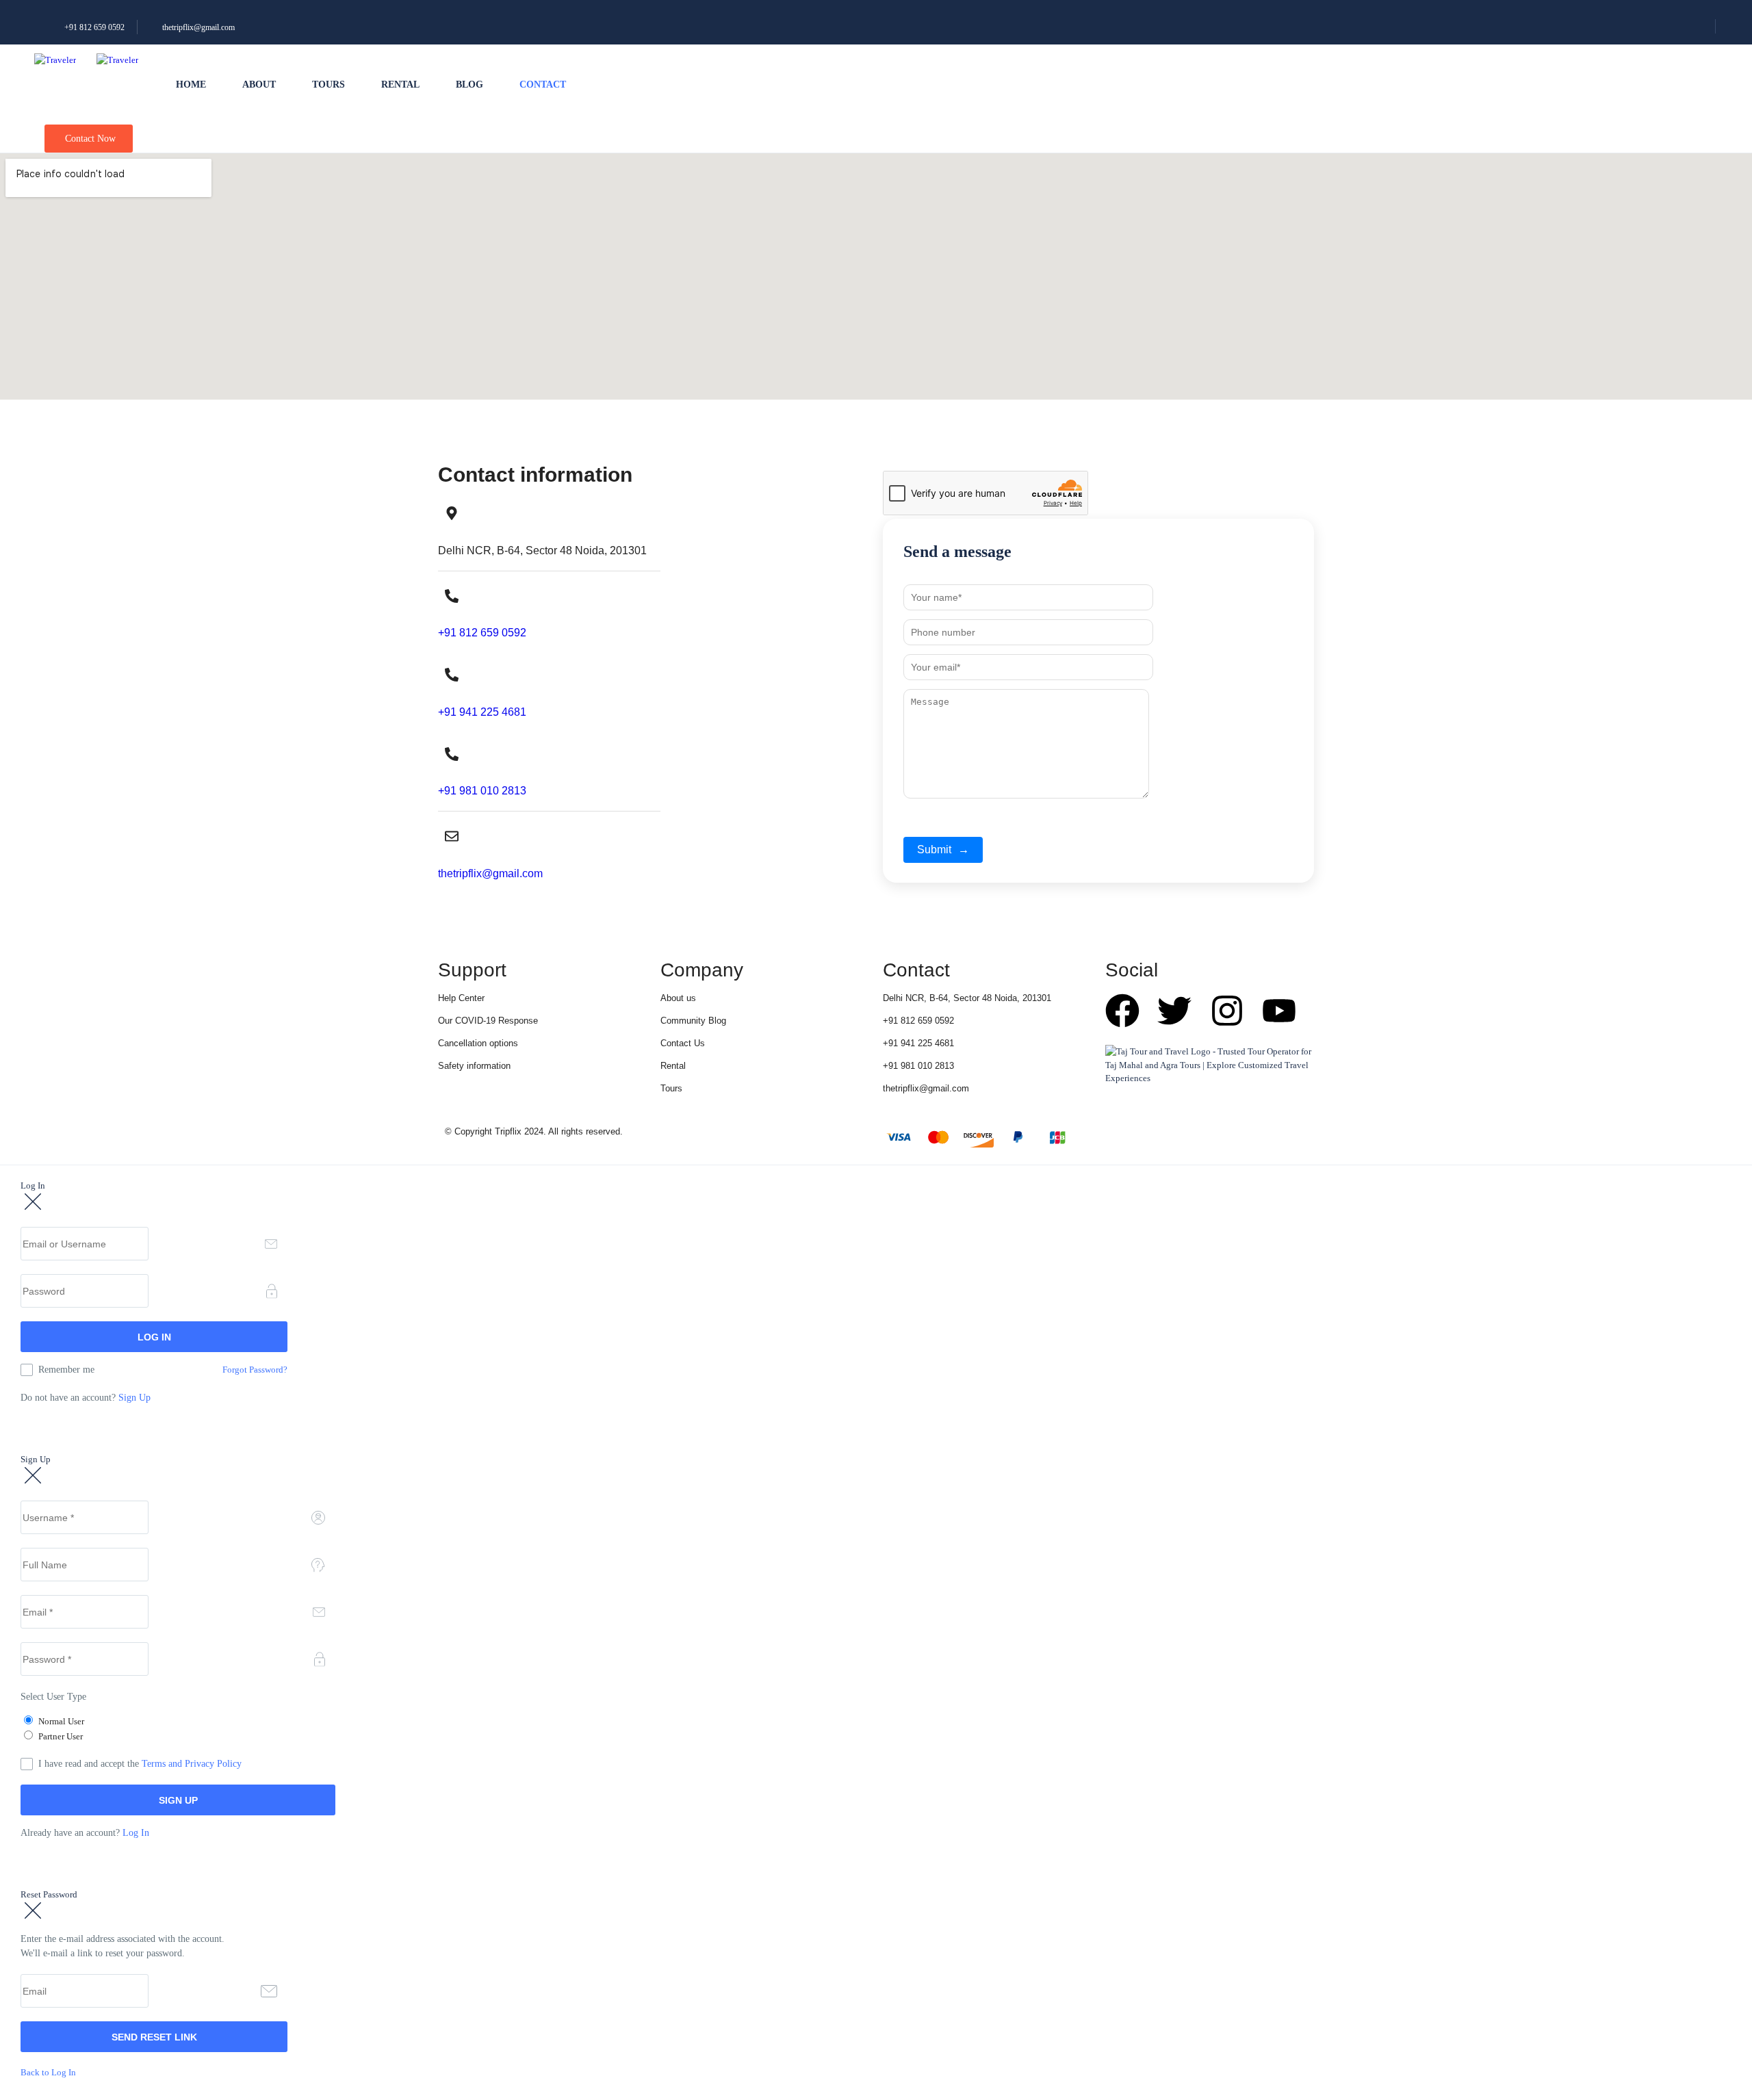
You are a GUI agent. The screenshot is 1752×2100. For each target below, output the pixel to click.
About (259, 85)
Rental (400, 85)
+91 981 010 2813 (482, 791)
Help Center (461, 998)
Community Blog (693, 1021)
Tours (328, 85)
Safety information (474, 1066)
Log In (136, 1833)
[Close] (33, 1203)
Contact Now (90, 139)
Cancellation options (478, 1043)
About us (678, 998)
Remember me (66, 1370)
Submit (943, 850)
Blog (469, 85)
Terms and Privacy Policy (192, 1764)
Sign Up (134, 1398)
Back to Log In (48, 2072)
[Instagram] (1227, 1011)
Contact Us (683, 1043)
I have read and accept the (140, 1764)
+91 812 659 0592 (93, 27)
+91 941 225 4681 (482, 712)
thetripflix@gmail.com (198, 27)
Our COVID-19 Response (488, 1021)
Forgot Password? (255, 1370)
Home (191, 85)
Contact (543, 85)
